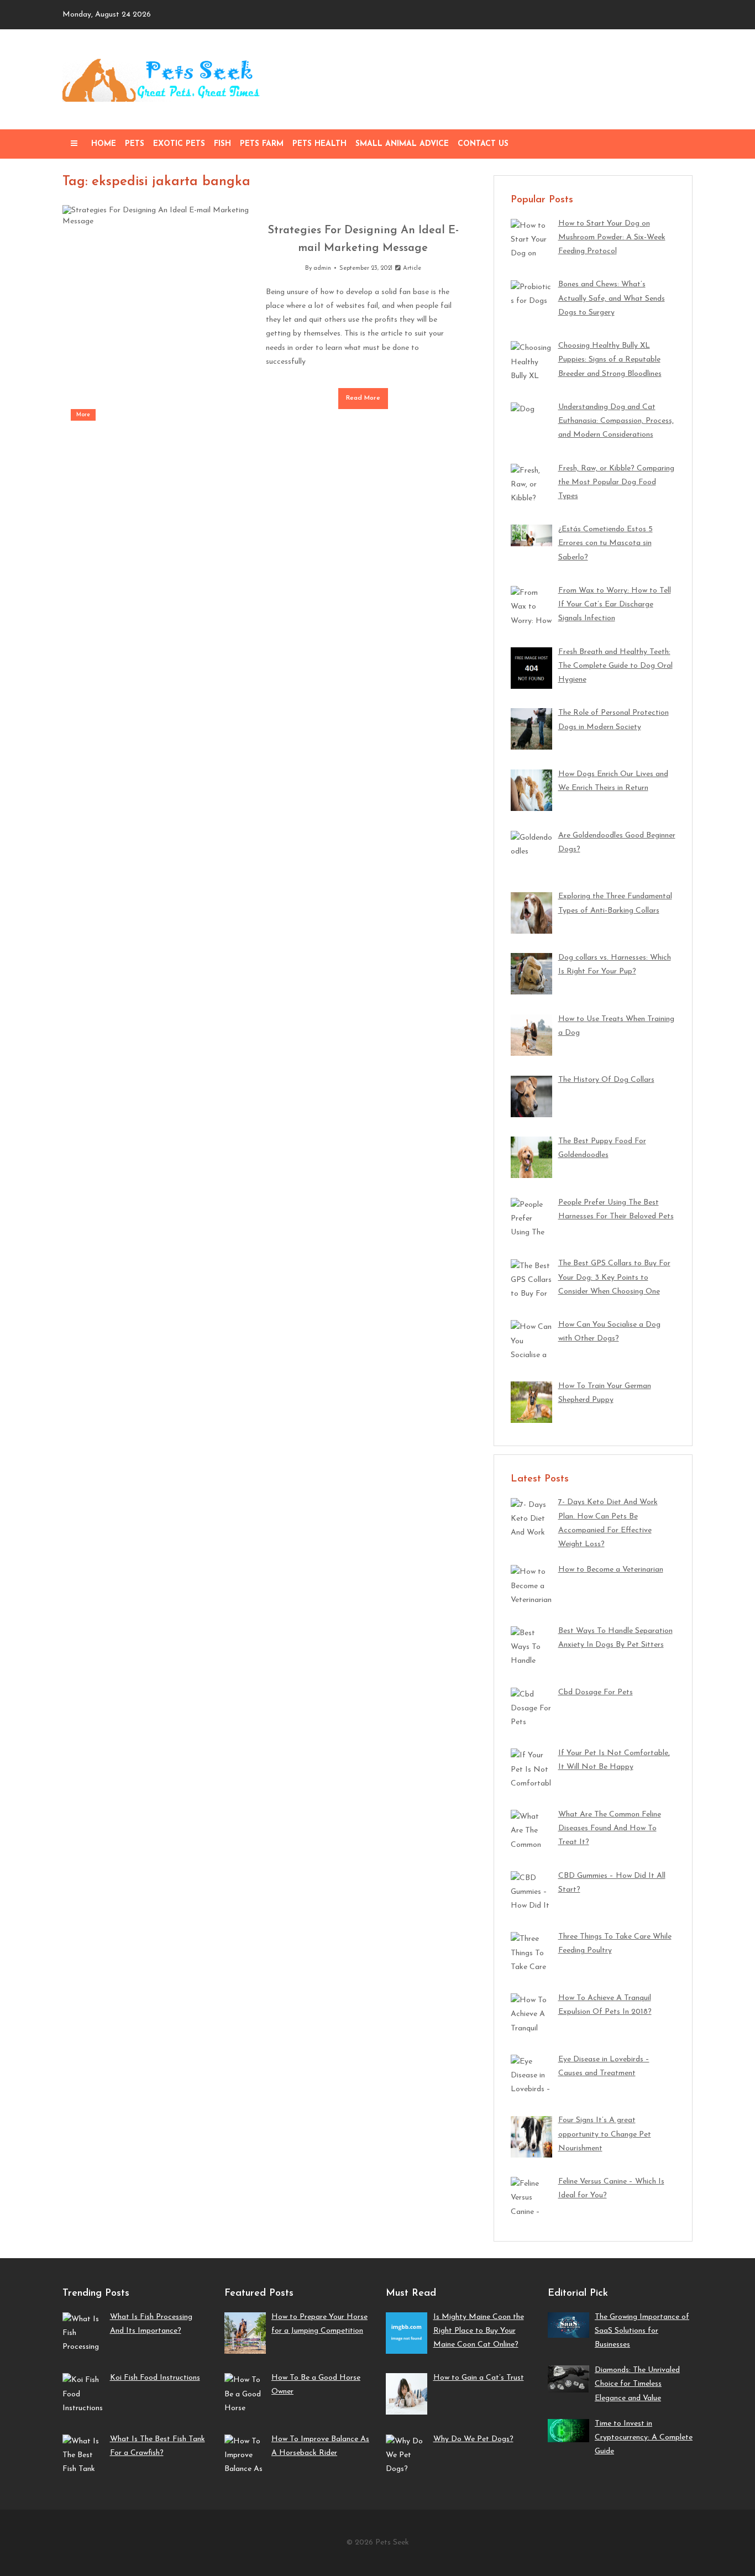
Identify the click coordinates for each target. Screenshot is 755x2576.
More (83, 415)
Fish (222, 144)
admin (322, 268)
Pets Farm (262, 144)
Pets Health (319, 144)
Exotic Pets (179, 144)
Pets (135, 144)
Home (104, 144)
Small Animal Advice (402, 144)
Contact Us (483, 144)
